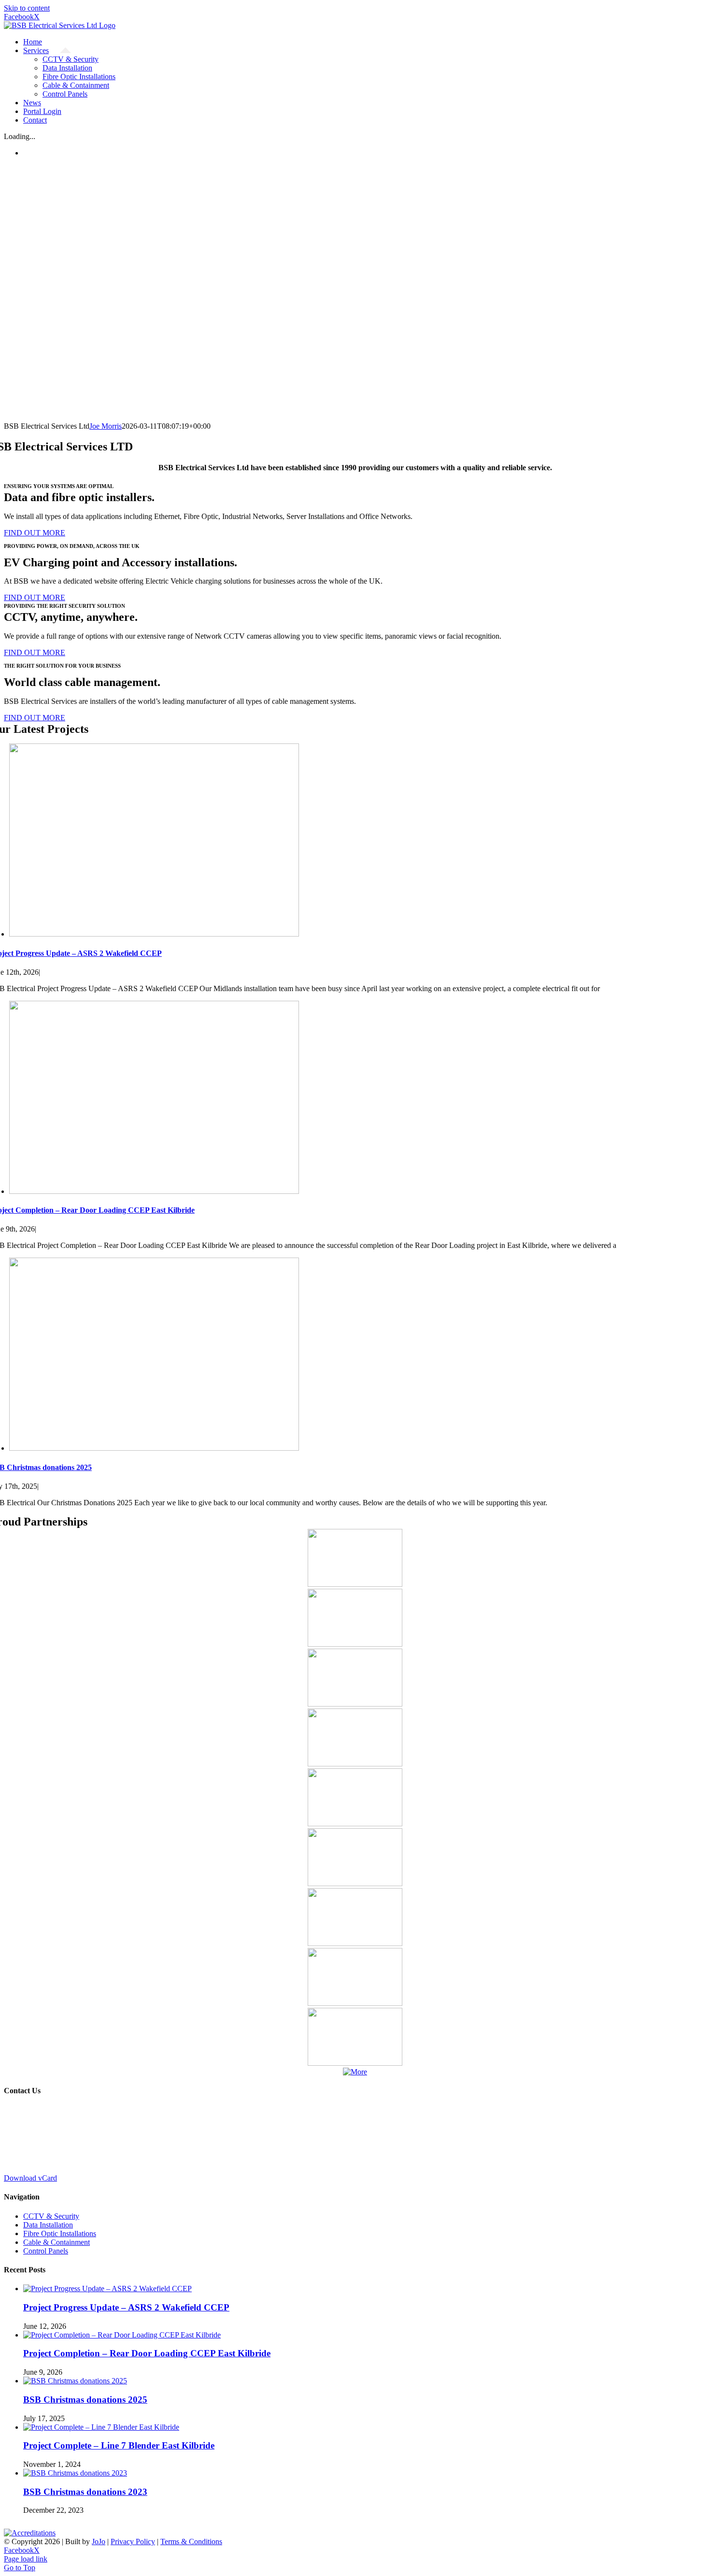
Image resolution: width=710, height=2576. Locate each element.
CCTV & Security (51, 2216)
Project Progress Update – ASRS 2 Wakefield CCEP (126, 2307)
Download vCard (30, 2178)
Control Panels (46, 2251)
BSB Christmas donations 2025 (85, 2400)
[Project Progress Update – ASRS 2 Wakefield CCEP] (154, 934)
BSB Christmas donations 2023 (85, 2492)
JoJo (99, 2541)
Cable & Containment (57, 2242)
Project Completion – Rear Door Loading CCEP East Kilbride (147, 2353)
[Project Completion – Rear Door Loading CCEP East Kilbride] (154, 1191)
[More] (355, 2072)
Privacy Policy (133, 2541)
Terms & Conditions (191, 2541)
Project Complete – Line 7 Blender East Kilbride (119, 2445)
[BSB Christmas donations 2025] (154, 1448)
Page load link (26, 2559)
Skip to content (27, 8)
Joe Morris (106, 426)
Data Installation (48, 2225)
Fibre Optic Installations (60, 2233)
